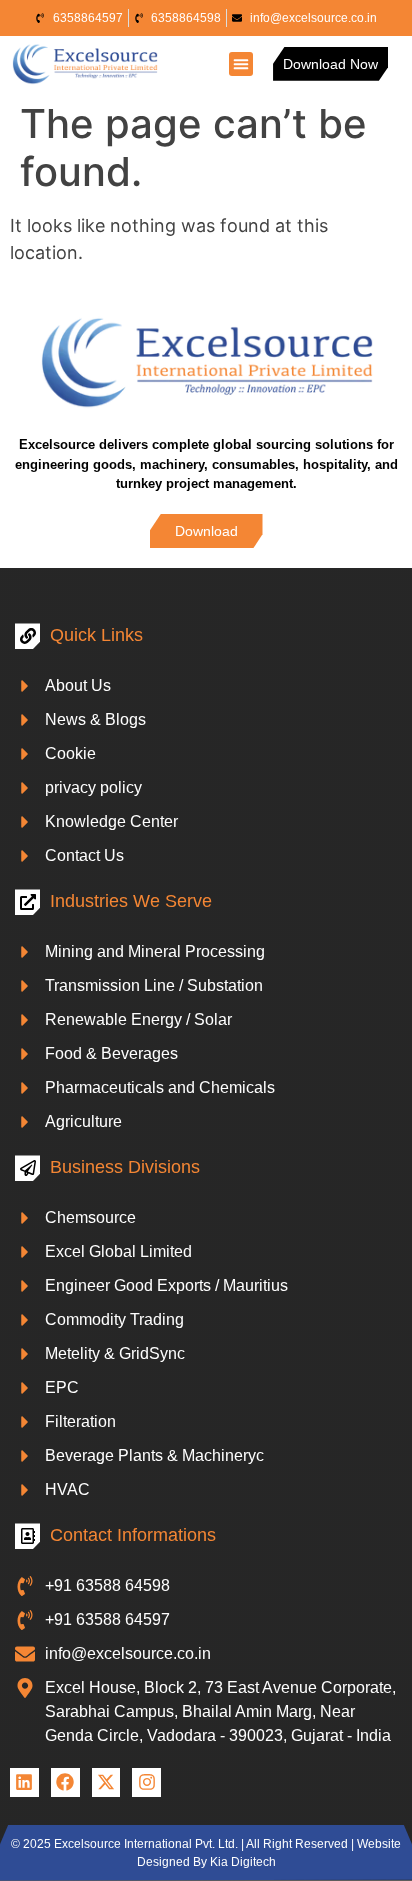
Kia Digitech (243, 1862)
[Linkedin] (24, 1782)
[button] (241, 64)
